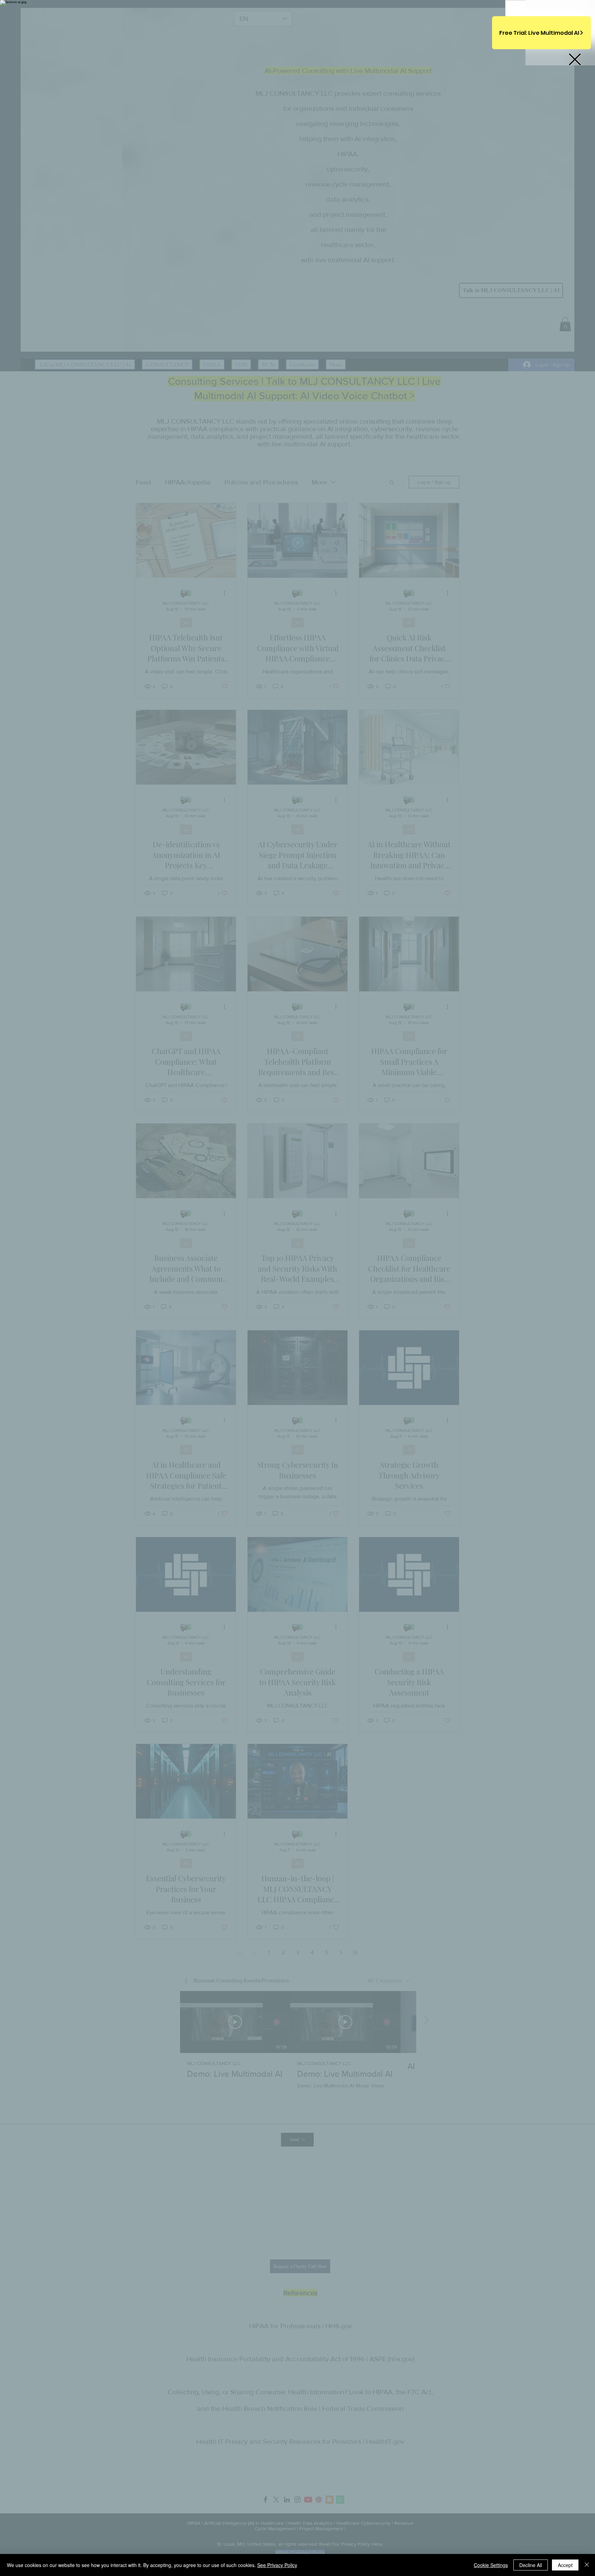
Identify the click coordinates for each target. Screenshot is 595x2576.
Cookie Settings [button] (491, 2565)
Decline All (531, 2565)
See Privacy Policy (277, 2565)
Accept (565, 2565)
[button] (575, 59)
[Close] (587, 2565)
